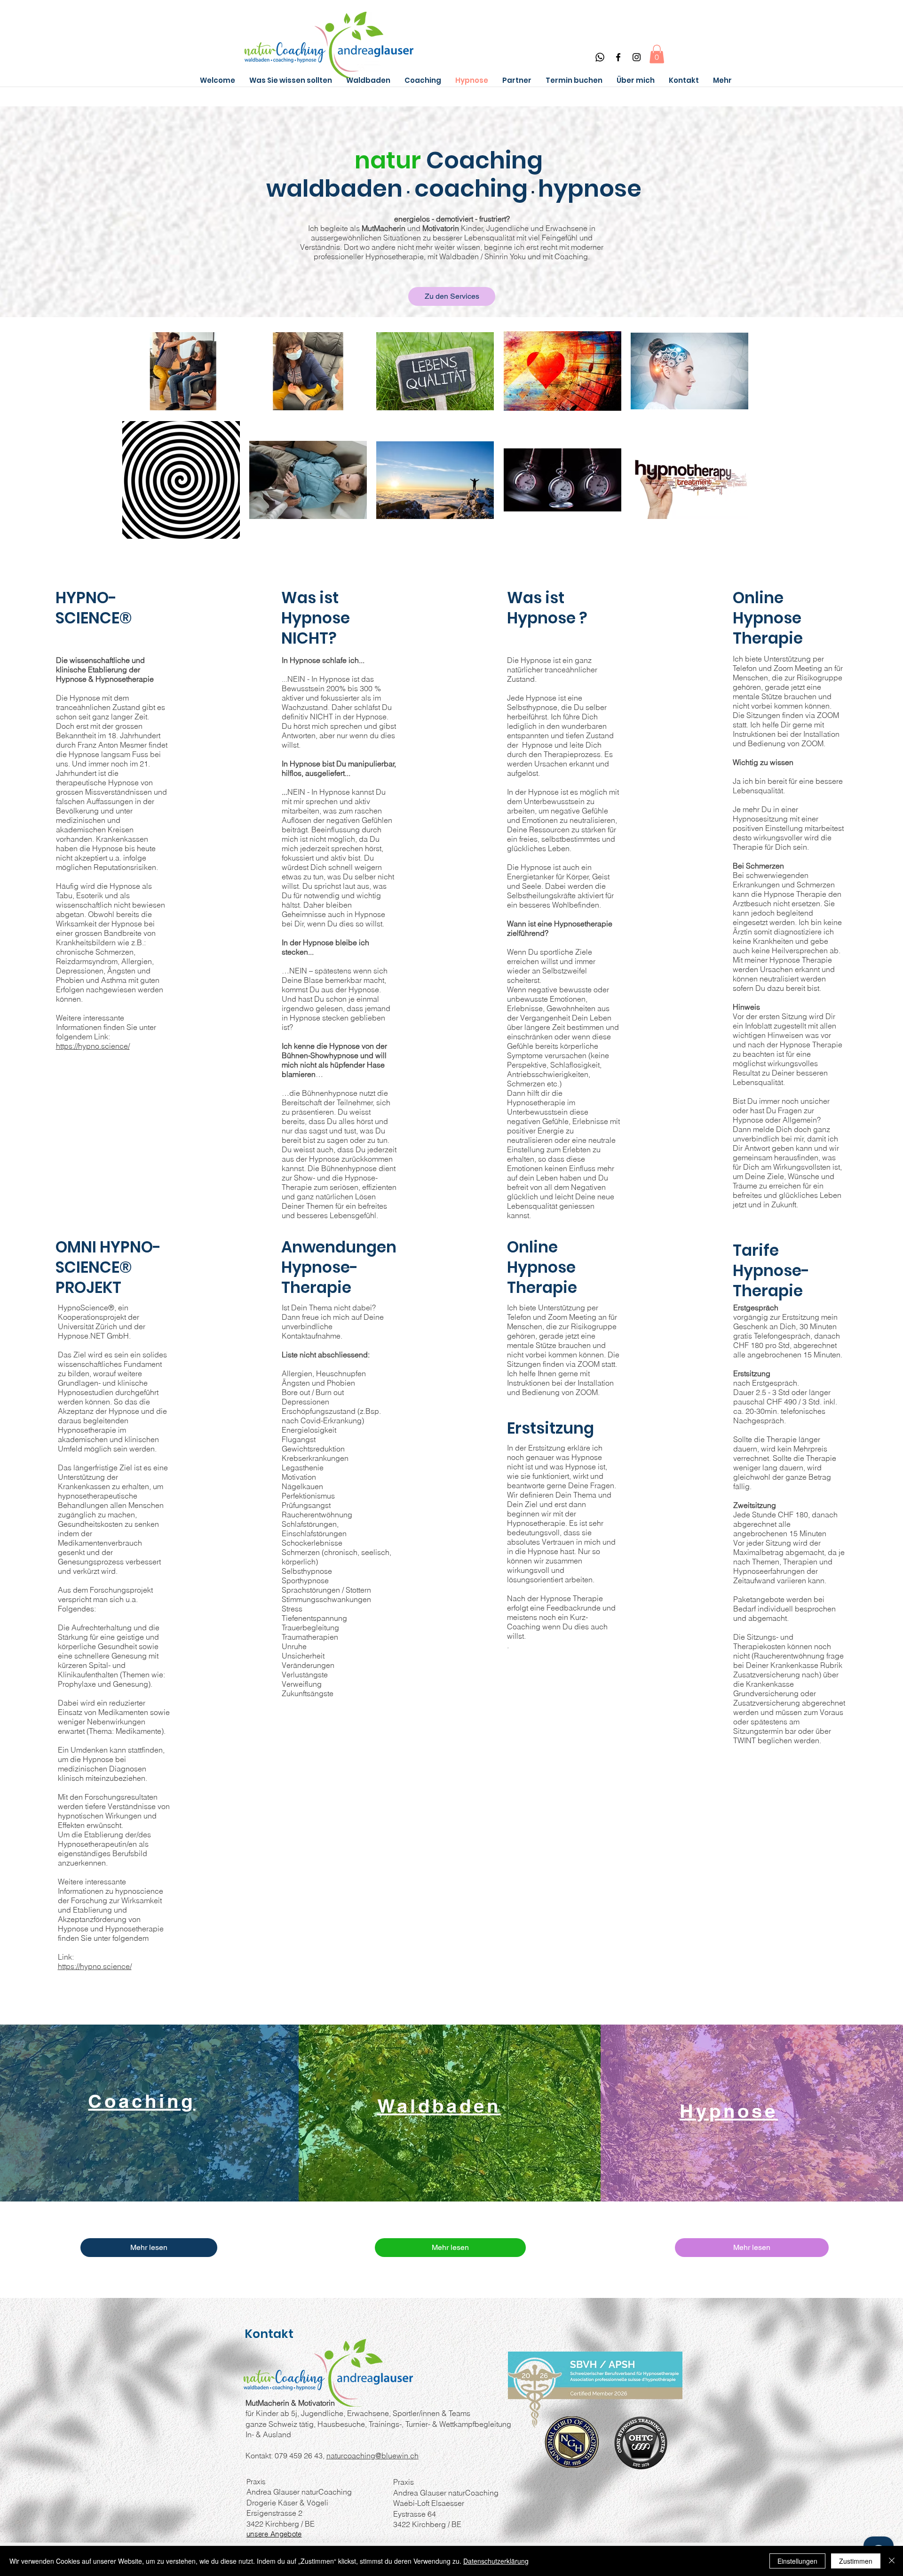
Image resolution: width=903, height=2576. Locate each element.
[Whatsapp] (600, 57)
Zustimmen (856, 2561)
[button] (657, 54)
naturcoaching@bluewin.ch (372, 2456)
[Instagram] (637, 57)
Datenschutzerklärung (496, 2561)
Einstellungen (797, 2561)
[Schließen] (892, 2561)
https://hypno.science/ (95, 1966)
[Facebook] (618, 57)
